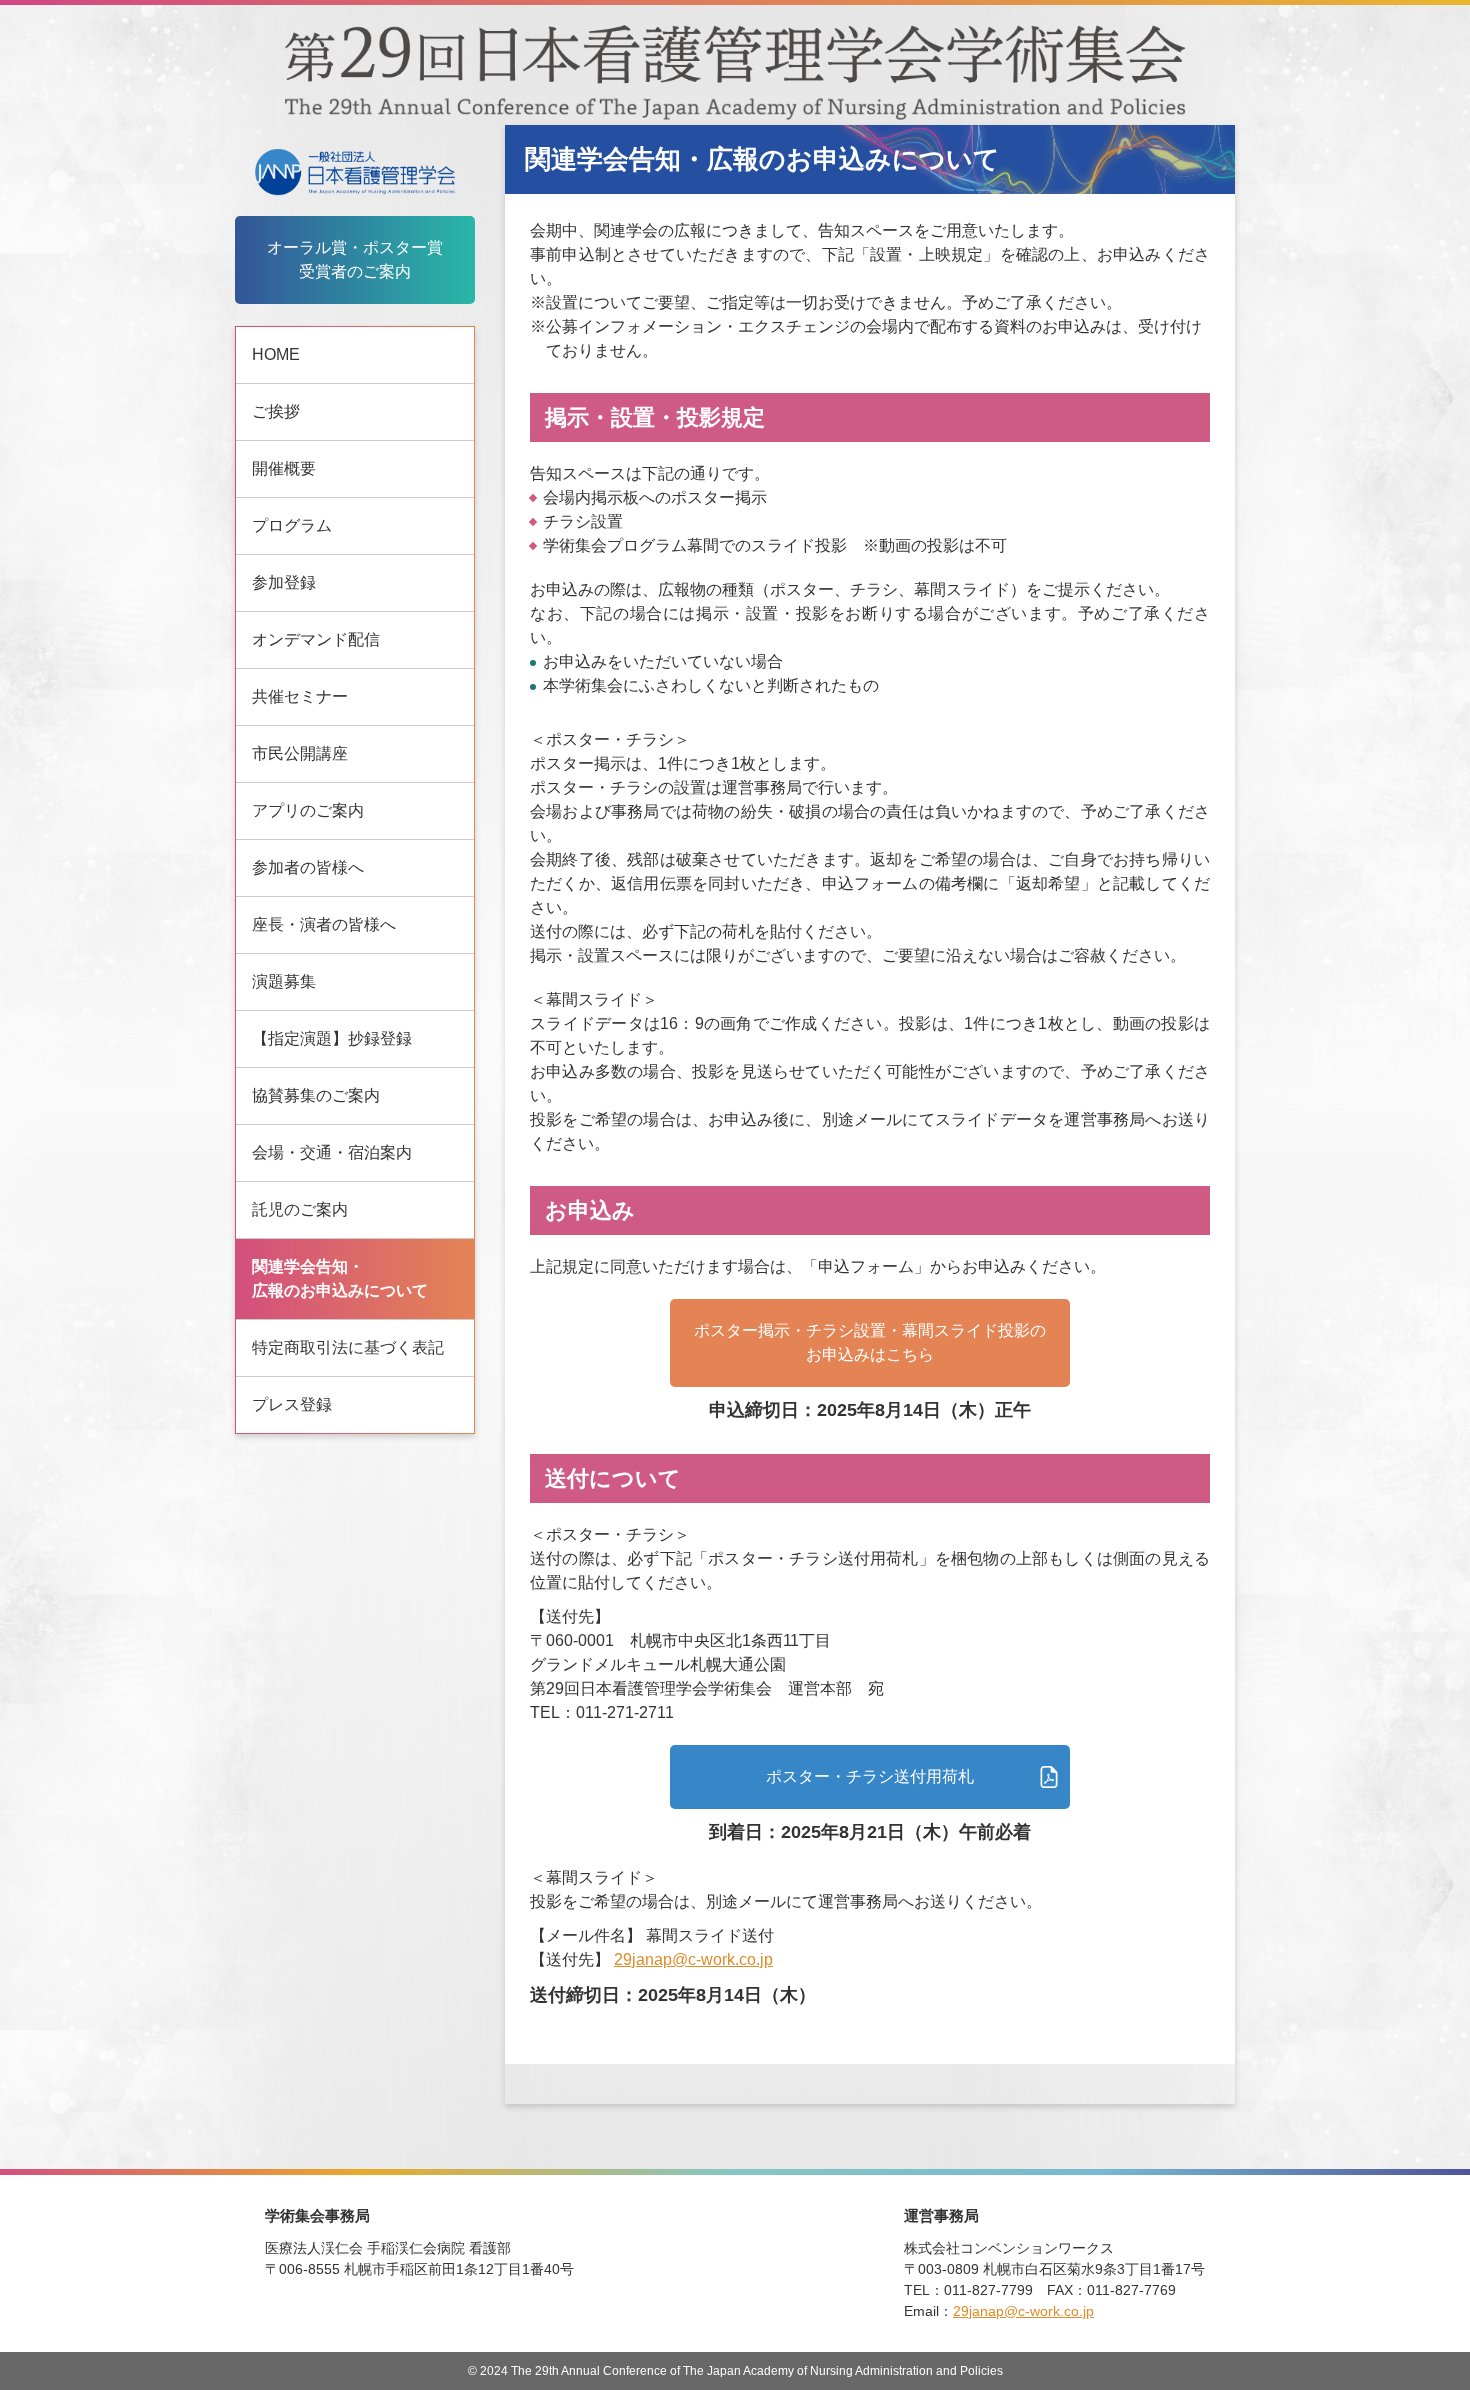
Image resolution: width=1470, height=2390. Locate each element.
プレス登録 (292, 1404)
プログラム (292, 525)
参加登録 (284, 582)
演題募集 (284, 981)
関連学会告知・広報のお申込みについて (340, 1278)
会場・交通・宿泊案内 (332, 1152)
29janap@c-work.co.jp (693, 1959)
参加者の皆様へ (308, 867)
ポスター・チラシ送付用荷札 (870, 1776)
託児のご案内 (300, 1209)
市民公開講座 (300, 753)
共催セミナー (300, 696)
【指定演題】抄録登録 (332, 1038)
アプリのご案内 (308, 810)
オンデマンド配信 (316, 639)
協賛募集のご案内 (316, 1095)
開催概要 (284, 468)
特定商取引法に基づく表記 (348, 1347)
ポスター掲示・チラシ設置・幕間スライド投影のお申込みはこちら (870, 1342)
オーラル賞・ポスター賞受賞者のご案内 (355, 259)
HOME (276, 354)
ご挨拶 (276, 411)
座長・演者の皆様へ (324, 924)
